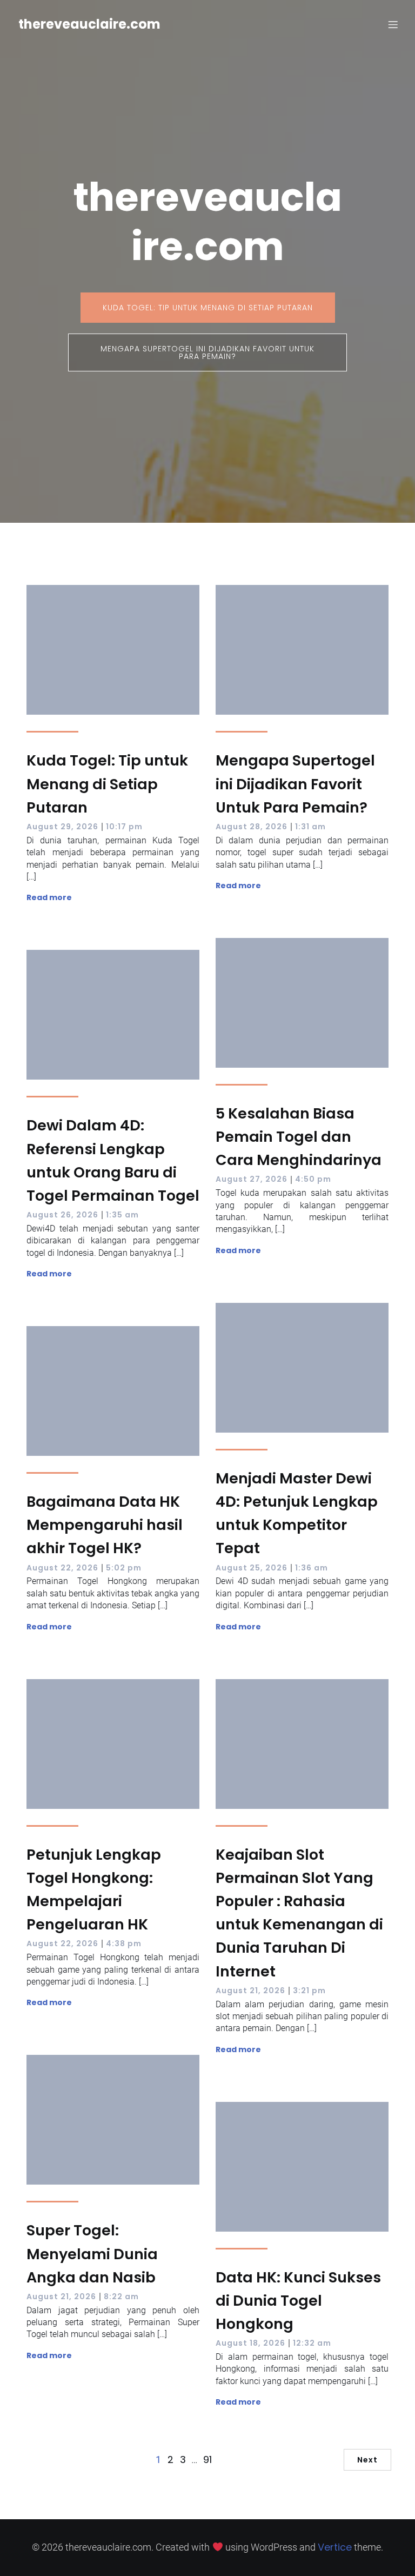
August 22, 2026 (62, 1568)
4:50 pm (313, 1179)
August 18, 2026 (250, 2343)
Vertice (335, 2547)
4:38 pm (124, 1943)
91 (207, 2459)
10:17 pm (124, 827)
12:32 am (312, 2343)
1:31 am (310, 827)
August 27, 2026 (252, 1179)
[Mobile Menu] (393, 24)
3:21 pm (309, 1991)
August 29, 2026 (62, 827)
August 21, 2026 (250, 1991)
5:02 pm (124, 1568)
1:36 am (312, 1568)
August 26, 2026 (62, 1215)
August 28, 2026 (252, 827)
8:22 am (121, 2297)
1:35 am (122, 1215)
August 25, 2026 (252, 1568)
